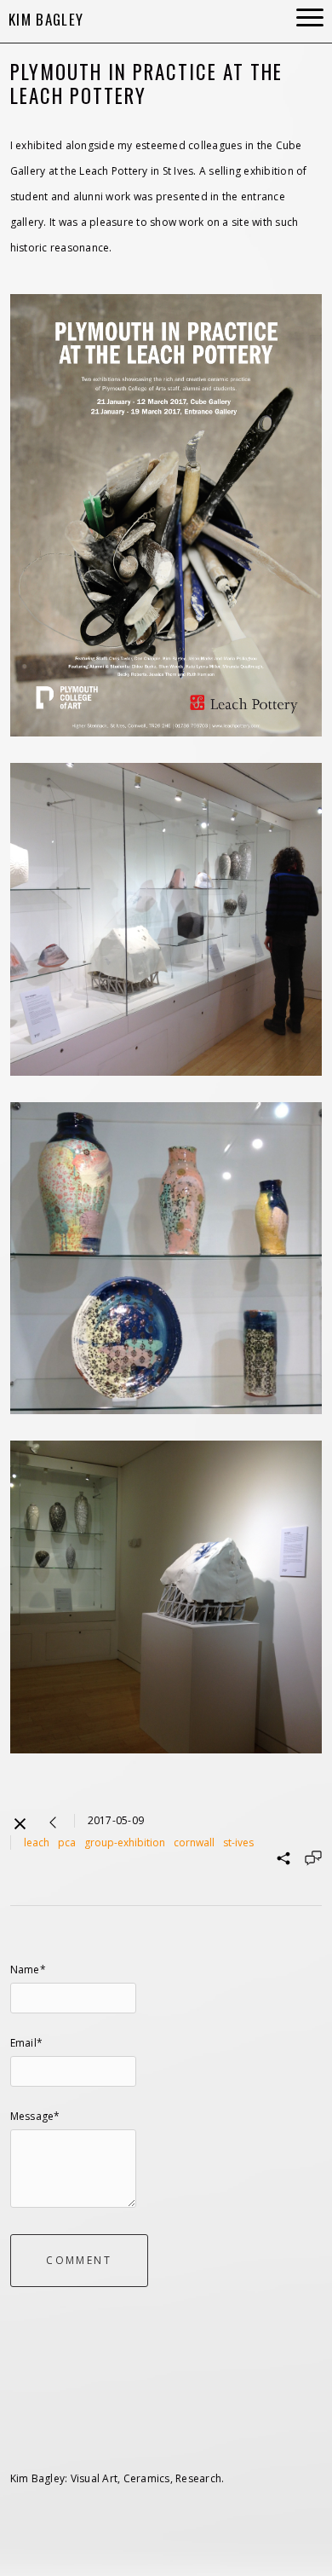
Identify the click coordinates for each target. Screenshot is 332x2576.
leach (37, 1842)
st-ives (238, 1842)
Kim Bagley (46, 19)
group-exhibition (125, 1842)
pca (67, 1842)
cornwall (194, 1842)
